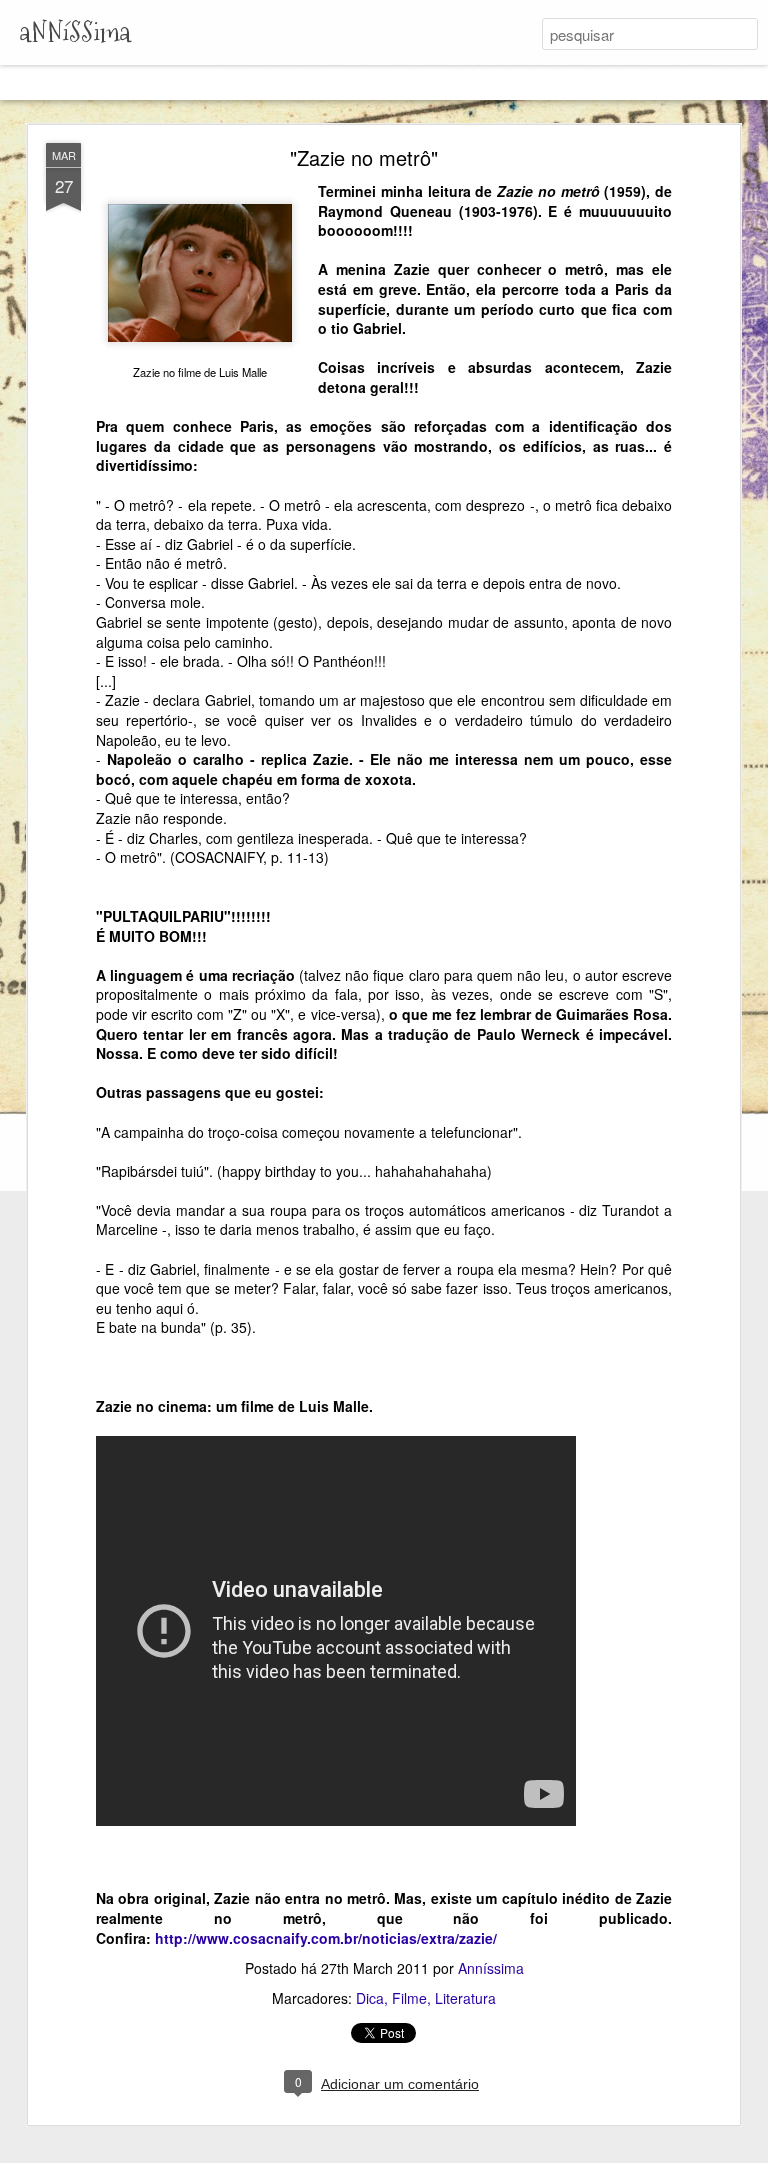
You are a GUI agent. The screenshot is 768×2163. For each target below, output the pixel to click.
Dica (370, 1998)
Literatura (465, 1998)
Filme (409, 1998)
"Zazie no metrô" (364, 157)
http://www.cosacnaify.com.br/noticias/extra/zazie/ (326, 1938)
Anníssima (491, 1968)
